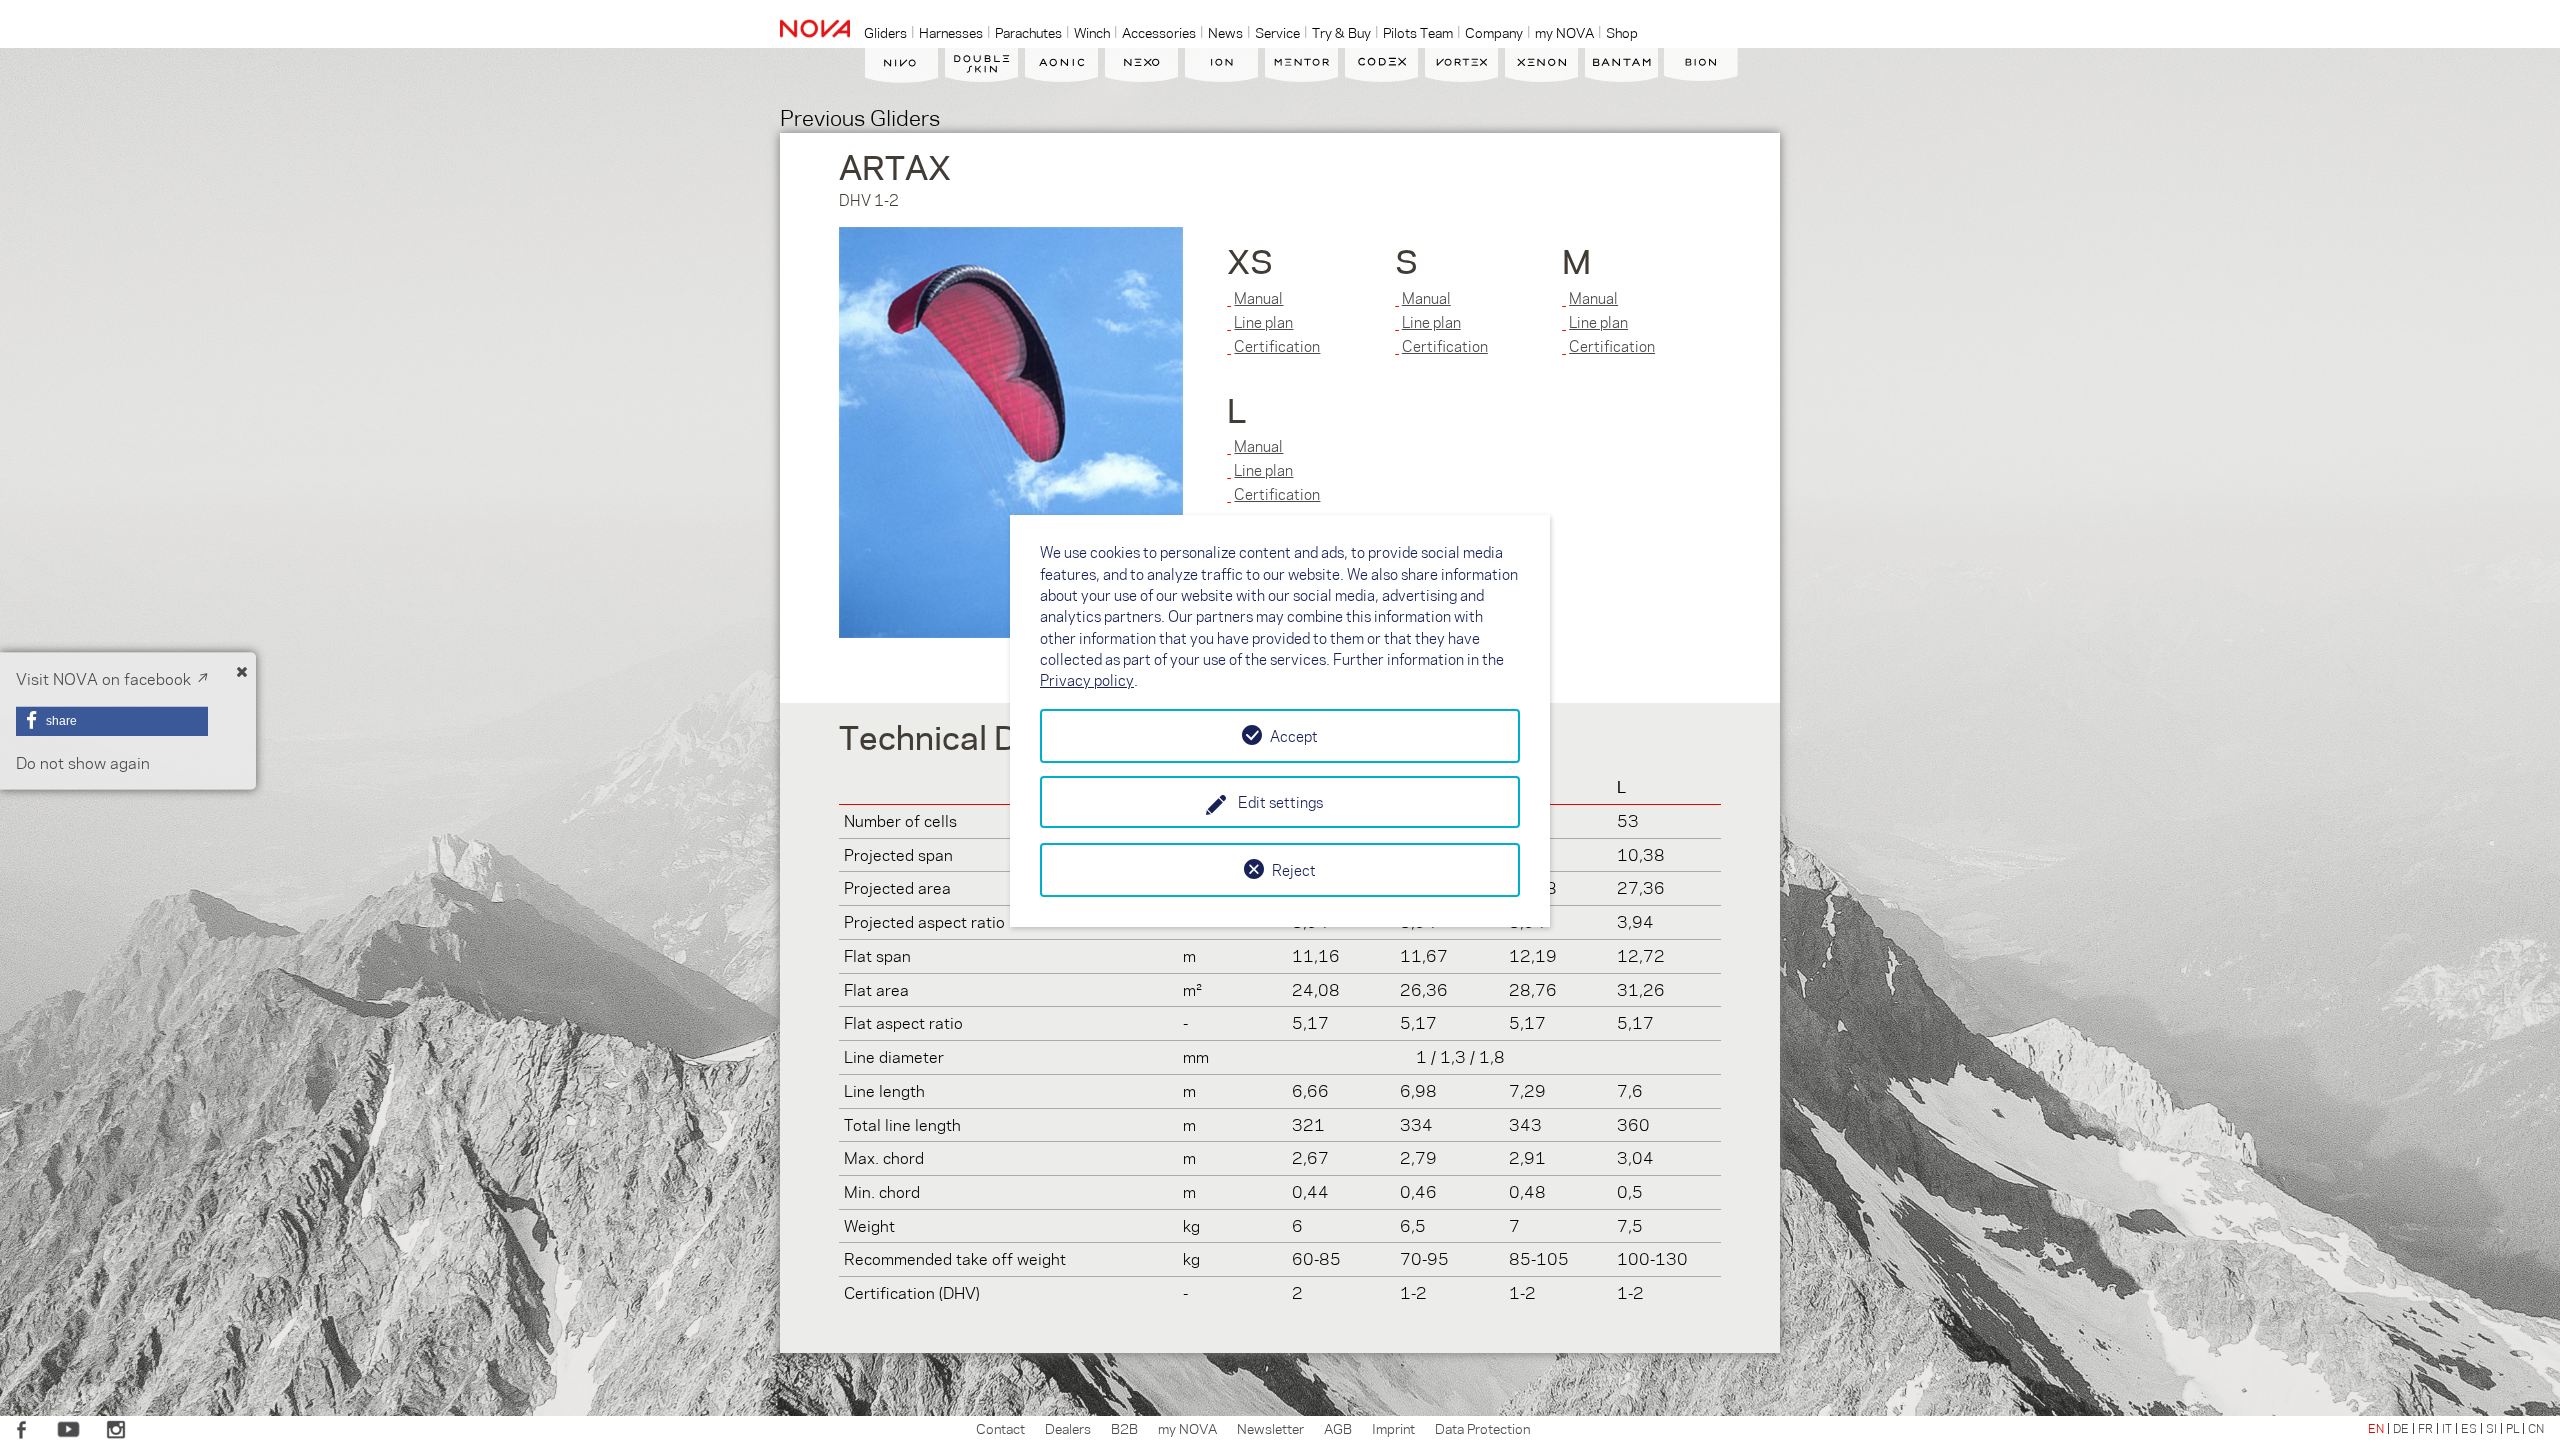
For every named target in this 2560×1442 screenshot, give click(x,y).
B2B (1124, 1428)
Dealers (1068, 1428)
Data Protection (1482, 1428)
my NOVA (1187, 1428)
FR (2425, 1428)
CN (2536, 1428)
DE (2401, 1428)
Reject (1294, 870)
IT (2447, 1428)
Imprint (1393, 1428)
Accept (1294, 736)
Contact (1000, 1428)
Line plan (1263, 322)
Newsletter (1270, 1428)
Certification (1277, 346)
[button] (112, 721)
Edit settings (1280, 802)
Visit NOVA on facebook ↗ (112, 678)
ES (2469, 1428)
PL (2512, 1428)
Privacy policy (1087, 680)
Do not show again (83, 762)
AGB (1338, 1428)
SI (2491, 1428)
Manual (1258, 298)
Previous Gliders (860, 116)
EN (2376, 1428)
